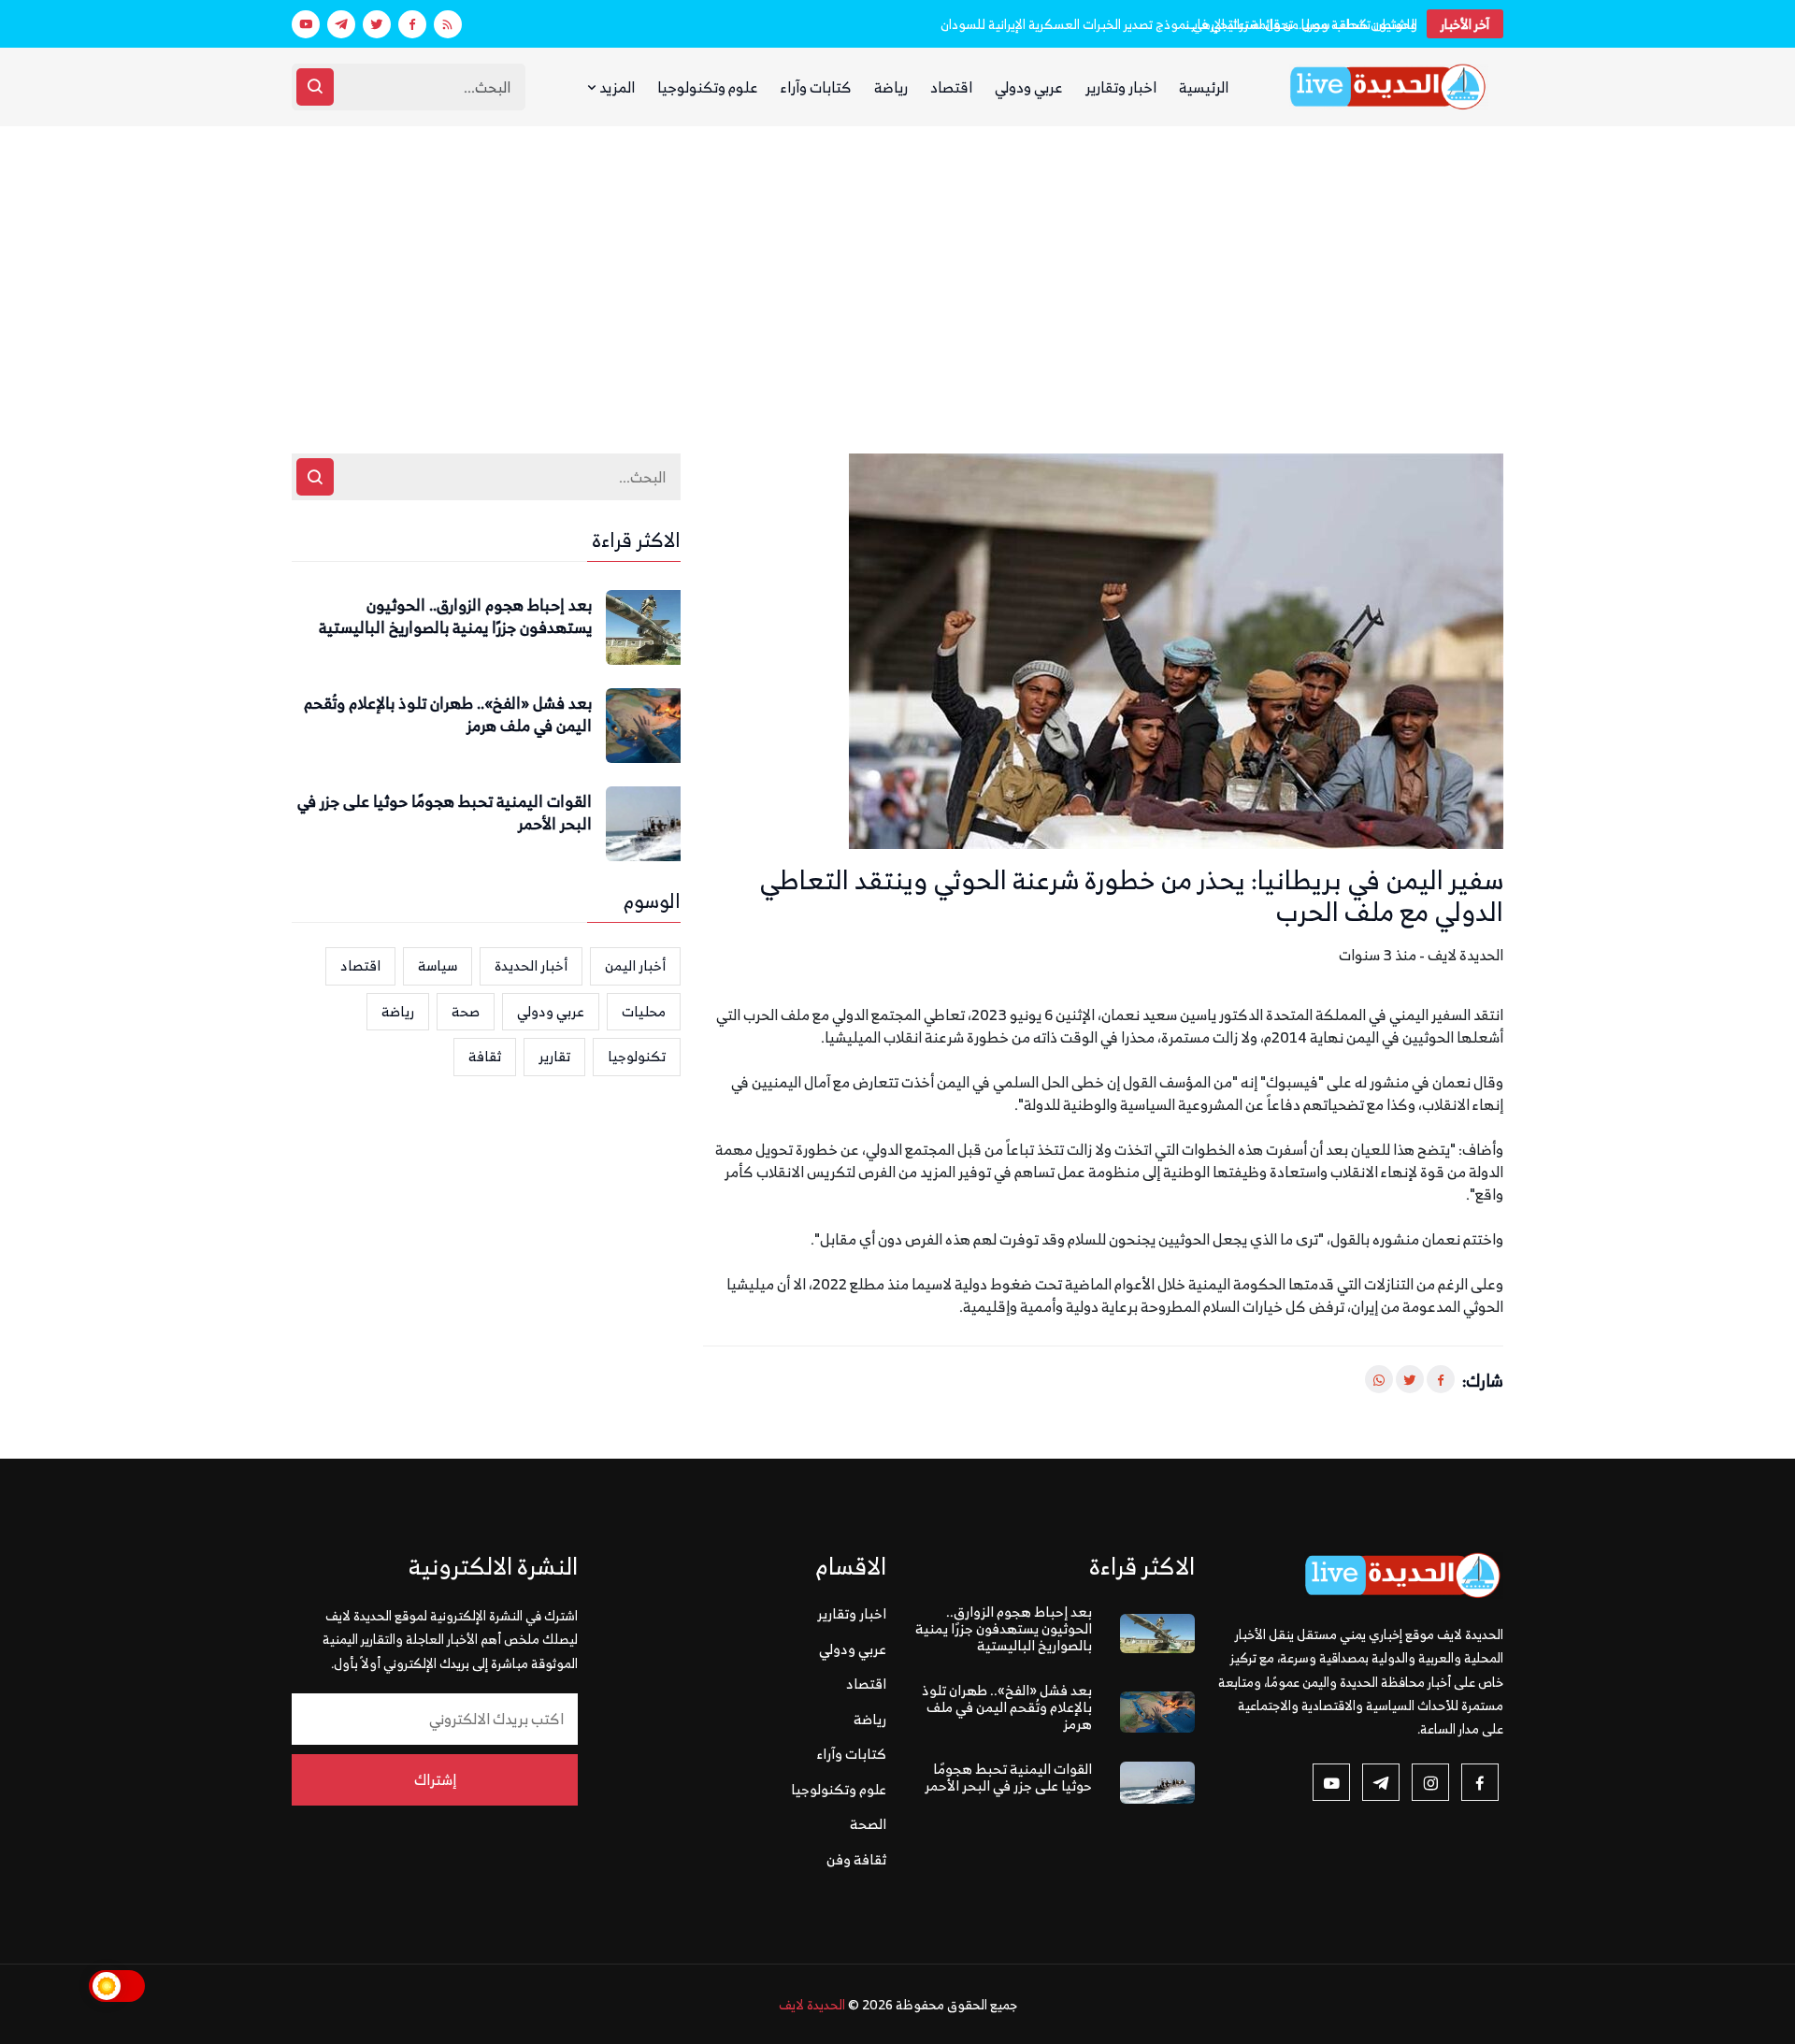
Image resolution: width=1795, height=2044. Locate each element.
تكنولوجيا (637, 1056)
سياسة (438, 965)
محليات (644, 1011)
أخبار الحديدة (531, 965)
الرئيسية (1204, 87)
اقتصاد (951, 87)
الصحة (868, 1824)
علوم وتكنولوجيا (708, 87)
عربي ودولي (1029, 87)
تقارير (554, 1056)
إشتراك (435, 1779)
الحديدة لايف (812, 2004)
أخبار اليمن (635, 965)
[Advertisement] (897, 266)
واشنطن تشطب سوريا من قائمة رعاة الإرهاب (1302, 24)
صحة (466, 1011)
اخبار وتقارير (1121, 87)
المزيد (616, 87)
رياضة (891, 87)
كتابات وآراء (816, 87)
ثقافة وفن (856, 1859)
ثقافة (485, 1056)
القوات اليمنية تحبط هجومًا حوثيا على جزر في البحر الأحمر (445, 813)
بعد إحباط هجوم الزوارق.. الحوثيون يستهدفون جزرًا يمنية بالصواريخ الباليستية (455, 617)
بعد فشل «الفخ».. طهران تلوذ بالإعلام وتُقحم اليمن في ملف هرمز (448, 715)
